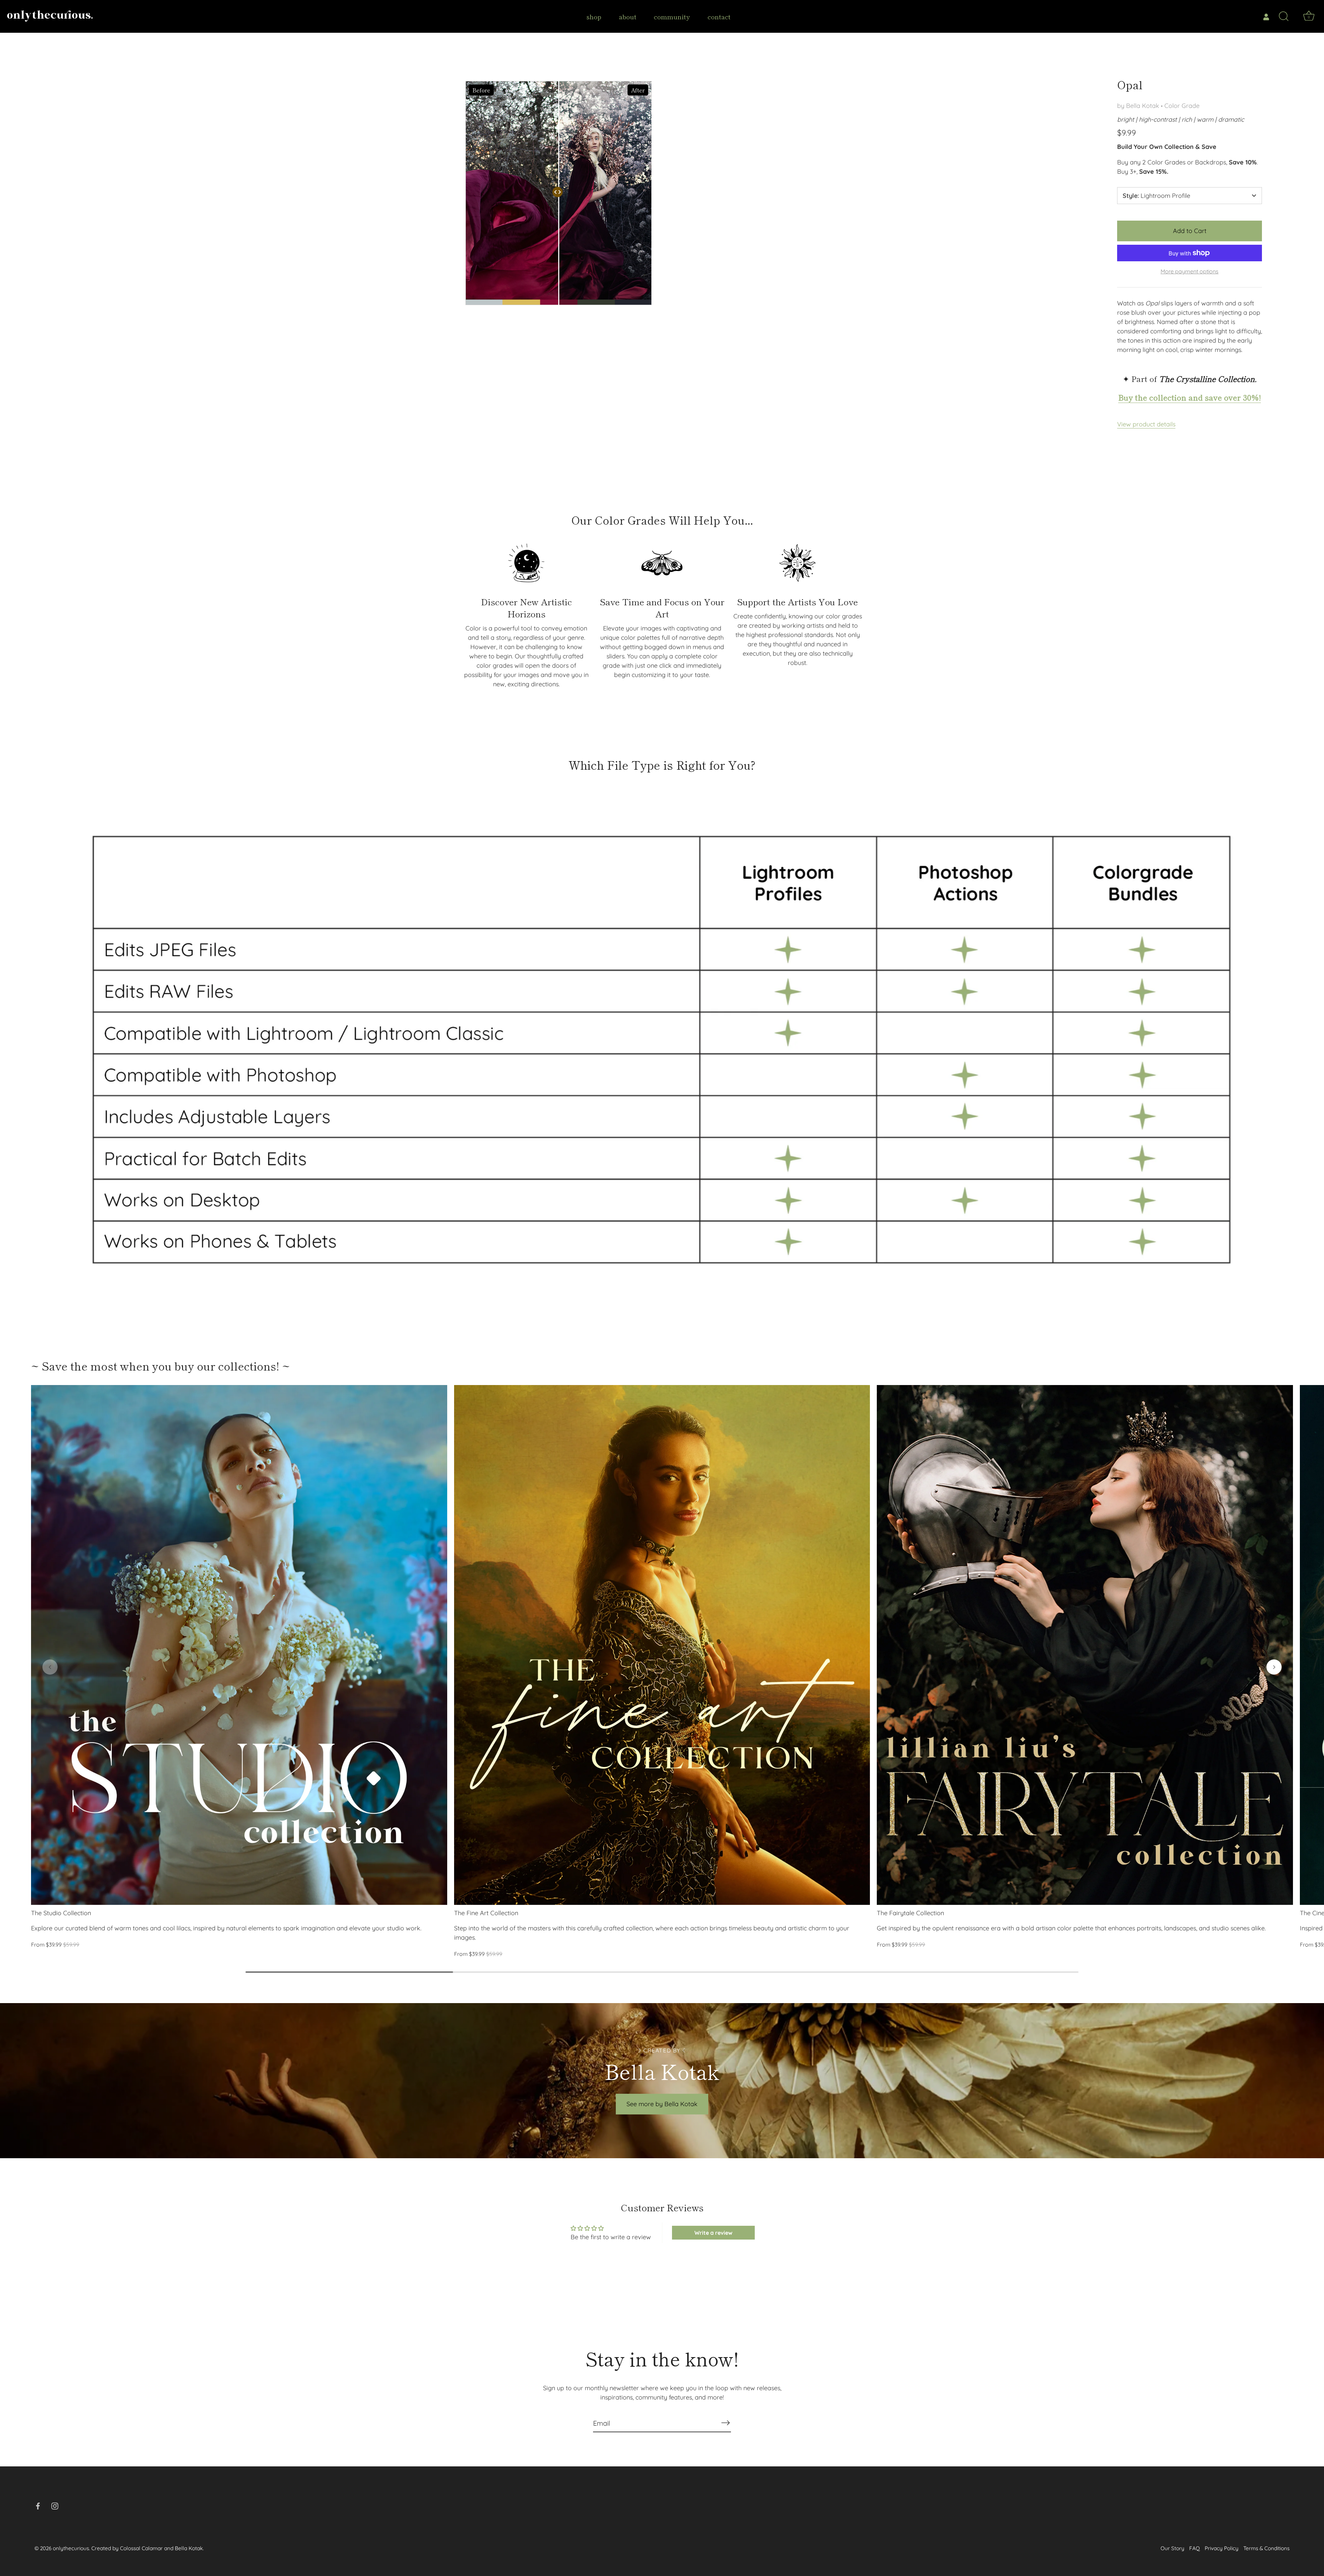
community (672, 16)
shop (594, 16)
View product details (1146, 424)
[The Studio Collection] (239, 1645)
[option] (662, 1050)
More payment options (1190, 271)
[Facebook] (38, 2506)
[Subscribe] (725, 2423)
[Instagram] (55, 2506)
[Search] (1284, 17)
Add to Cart (1190, 231)
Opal (1130, 85)
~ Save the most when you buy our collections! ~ (161, 1366)
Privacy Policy (1222, 2548)
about (628, 16)
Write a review (713, 2233)
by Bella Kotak (1138, 106)
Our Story (1172, 2548)
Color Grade (1182, 106)
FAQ (1195, 2548)
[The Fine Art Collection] (662, 1645)
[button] (50, 1667)
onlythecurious (71, 2548)
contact (719, 16)
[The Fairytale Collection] (1085, 1645)
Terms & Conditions (1266, 2548)
